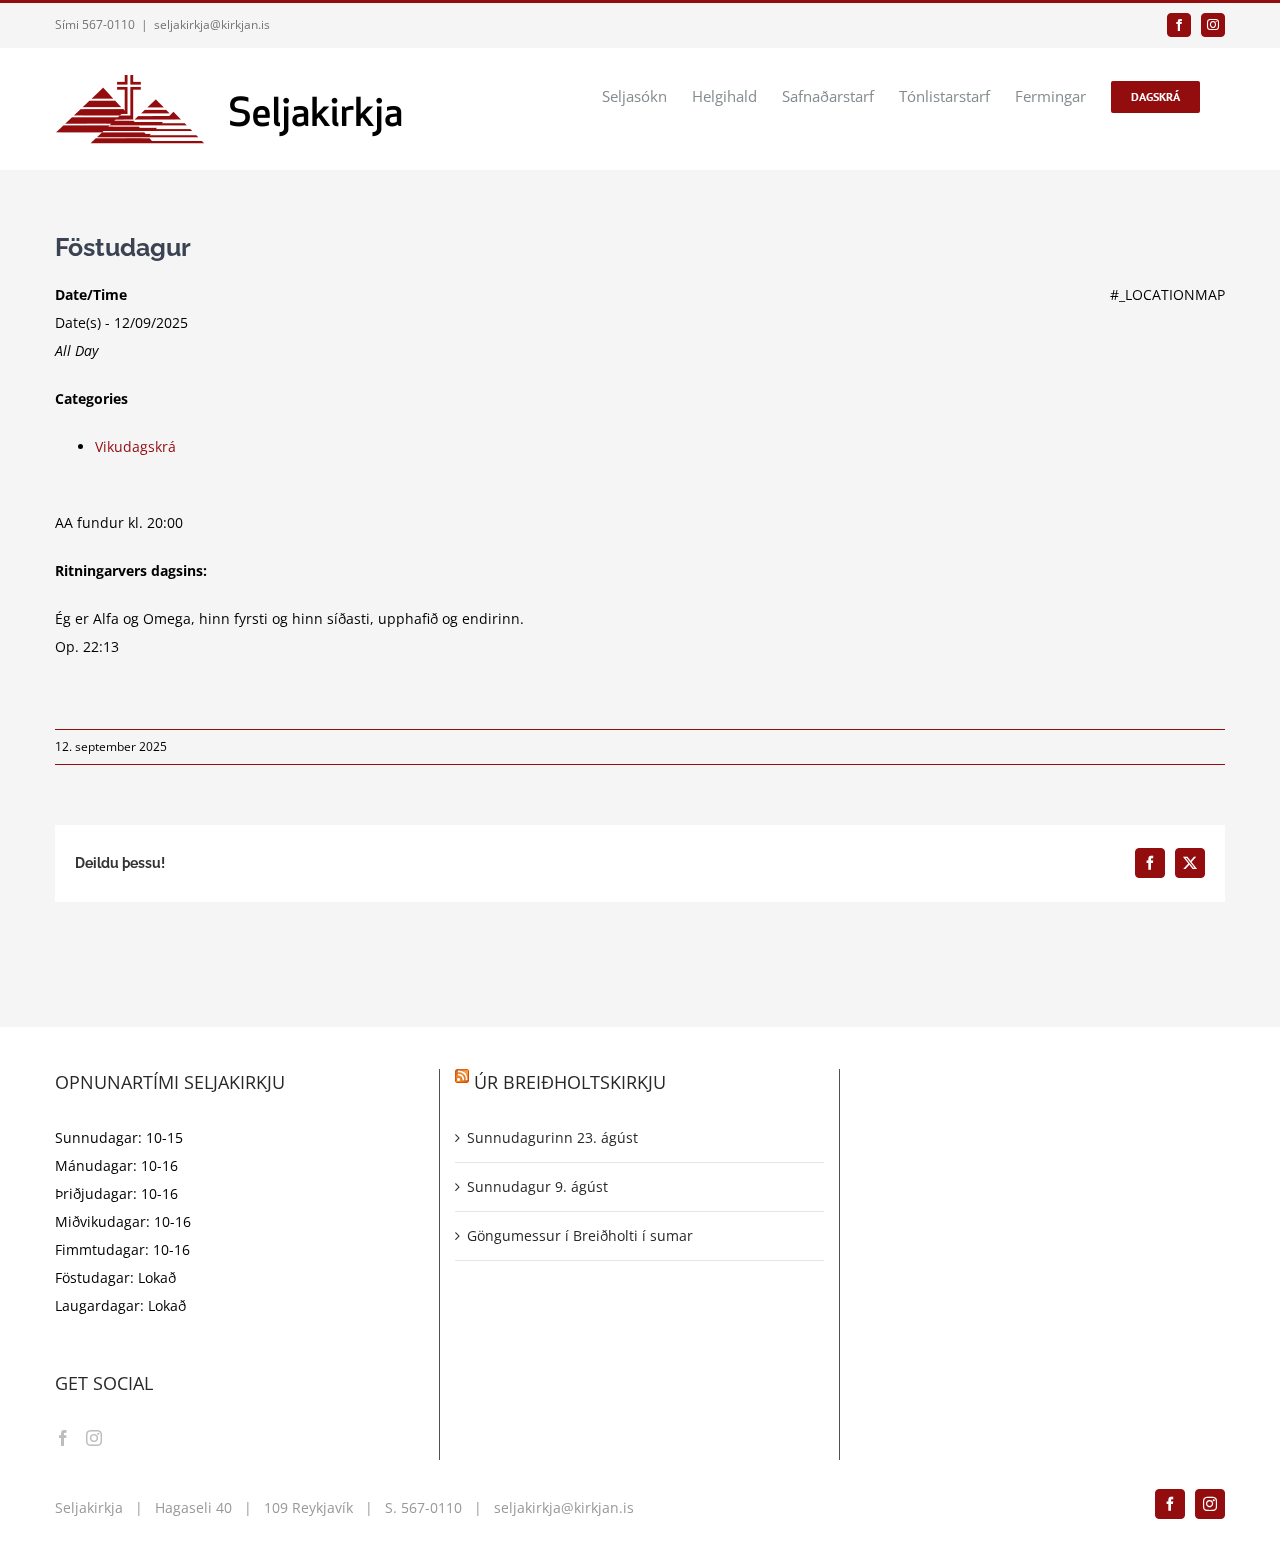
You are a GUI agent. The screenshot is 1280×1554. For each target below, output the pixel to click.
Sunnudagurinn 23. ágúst (552, 1137)
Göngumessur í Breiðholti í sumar (580, 1235)
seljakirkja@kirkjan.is (212, 24)
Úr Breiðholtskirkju (570, 1082)
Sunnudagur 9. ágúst (537, 1186)
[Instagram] (94, 1438)
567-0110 (431, 1507)
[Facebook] (63, 1438)
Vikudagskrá (135, 446)
